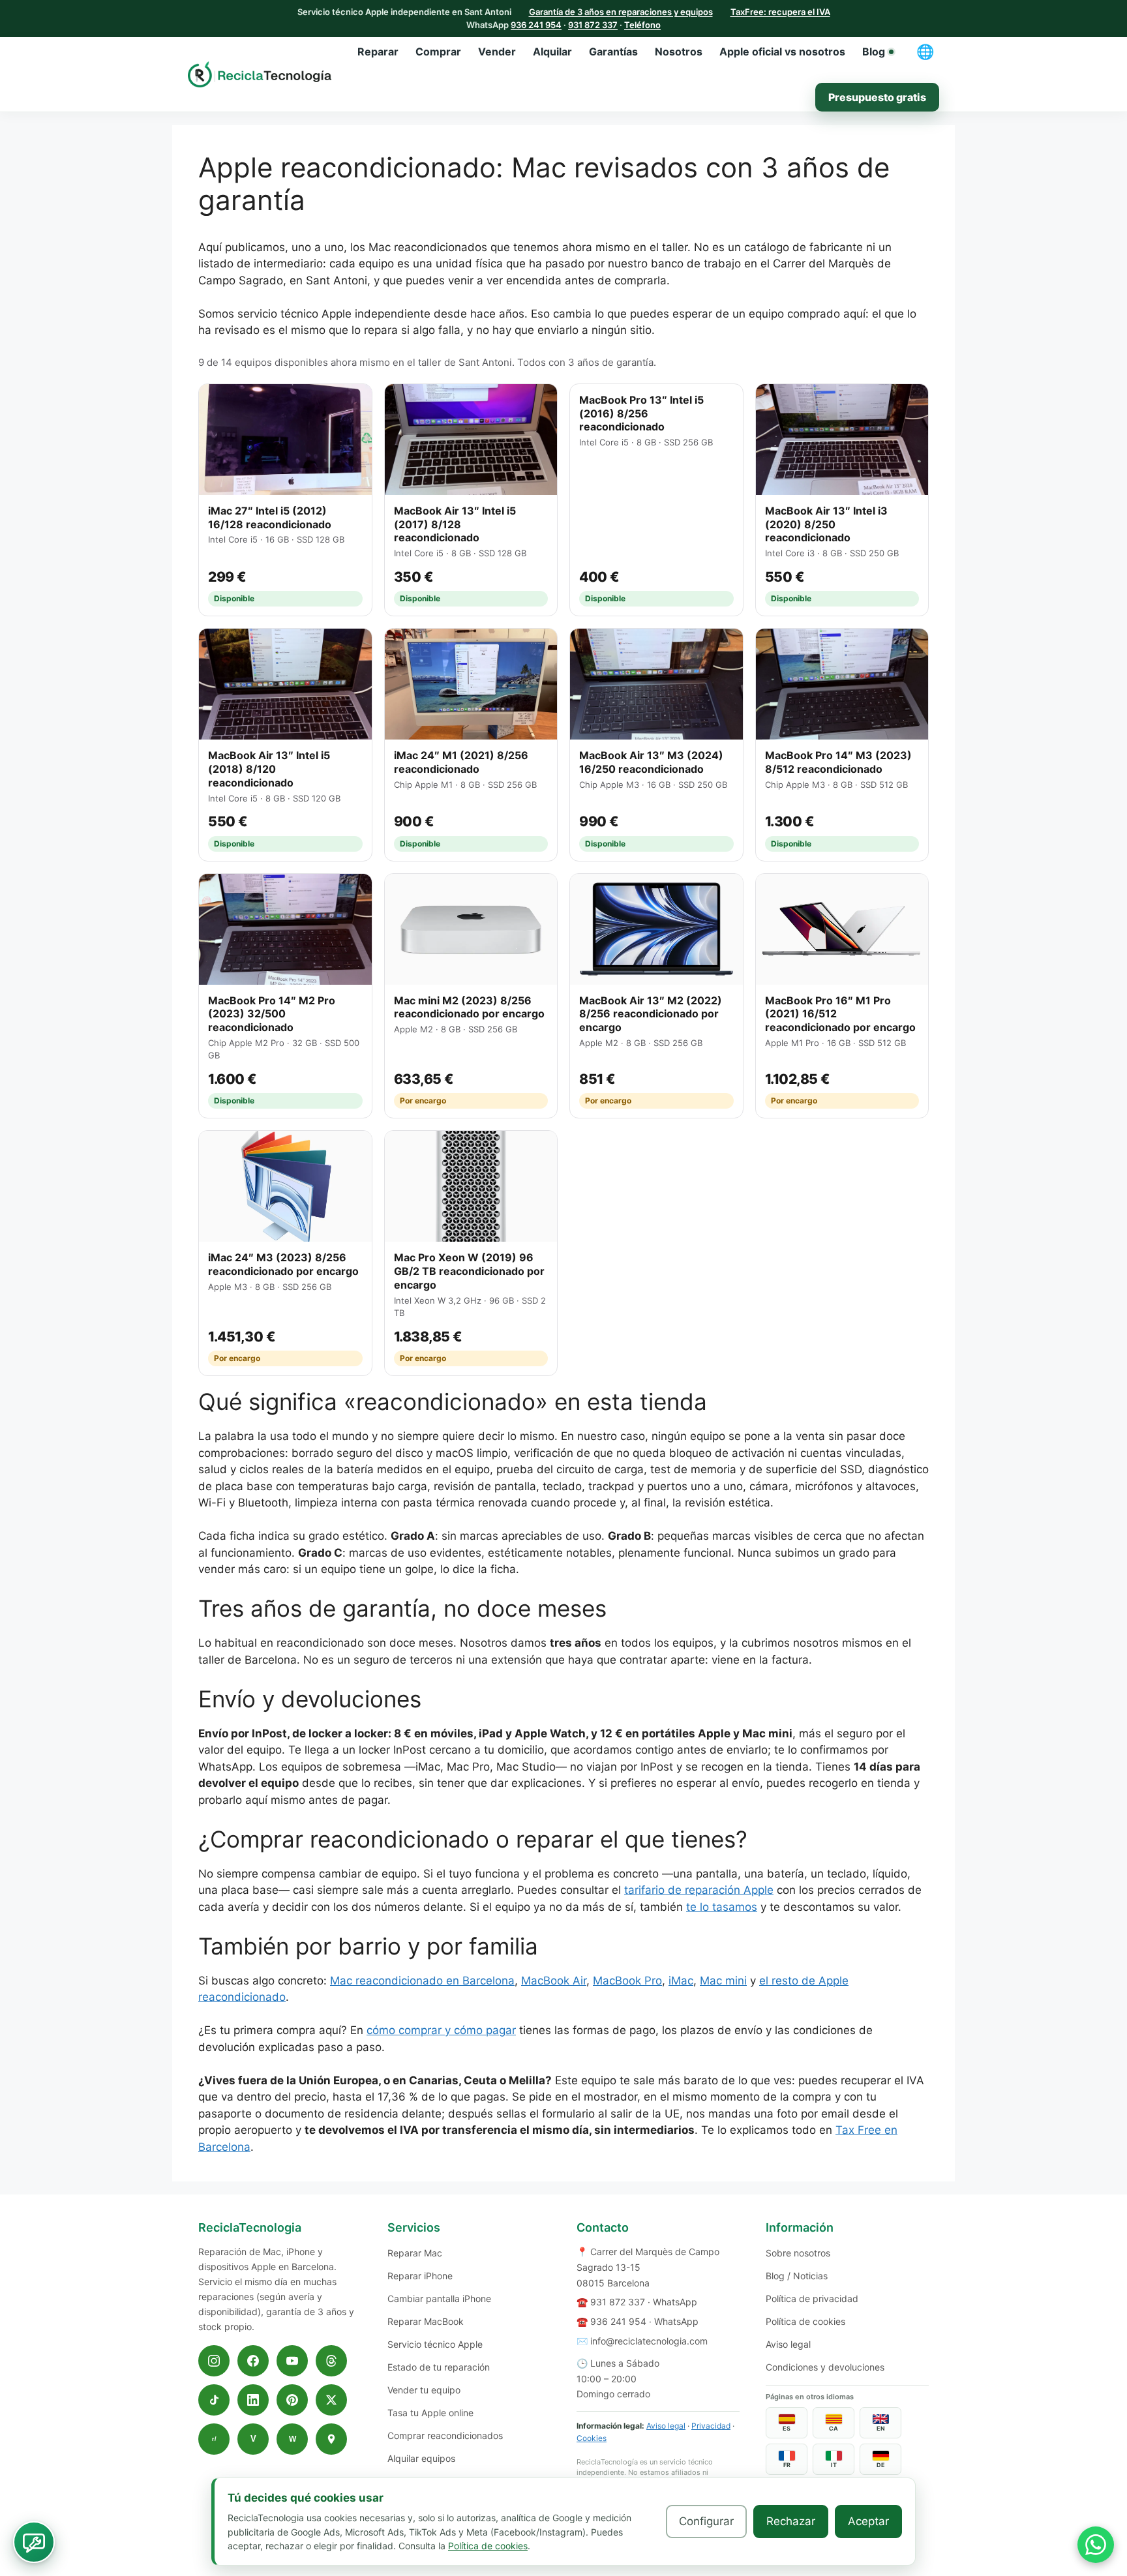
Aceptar (868, 2521)
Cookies (592, 2438)
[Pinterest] (292, 2400)
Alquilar (552, 52)
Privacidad (711, 2426)
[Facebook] (253, 2361)
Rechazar (791, 2521)
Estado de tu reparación (439, 2367)
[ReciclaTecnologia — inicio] (260, 74)
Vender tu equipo (424, 2390)
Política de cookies (805, 2321)
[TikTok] (214, 2400)
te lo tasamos (722, 1907)
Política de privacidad (812, 2299)
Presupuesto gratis (877, 97)
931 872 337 (593, 25)
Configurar (706, 2521)
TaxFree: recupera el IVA (780, 12)
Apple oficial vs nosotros (782, 52)
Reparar (378, 52)
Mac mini (723, 1981)
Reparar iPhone (420, 2276)
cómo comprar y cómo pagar (441, 2030)
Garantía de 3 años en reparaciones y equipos (621, 12)
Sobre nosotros (798, 2253)
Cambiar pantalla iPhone (439, 2299)
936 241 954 (536, 25)
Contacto (603, 2227)
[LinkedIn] (253, 2400)
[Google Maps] (331, 2439)
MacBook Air (554, 1981)
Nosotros (679, 52)
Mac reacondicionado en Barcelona (422, 1981)
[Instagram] (214, 2361)
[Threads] (331, 2361)
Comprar (438, 52)
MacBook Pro (627, 1981)
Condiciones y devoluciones (825, 2367)
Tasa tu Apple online (430, 2413)
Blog (874, 52)
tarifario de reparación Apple (699, 1890)
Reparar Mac (415, 2253)
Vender (497, 52)
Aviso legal (666, 2426)
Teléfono (642, 25)
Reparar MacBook (426, 2321)
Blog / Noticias (797, 2276)
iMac (681, 1981)
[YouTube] (292, 2361)
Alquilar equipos (421, 2458)
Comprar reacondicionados (445, 2435)
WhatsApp (675, 2302)
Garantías (613, 52)
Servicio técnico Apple (435, 2344)
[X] (331, 2400)
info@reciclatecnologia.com (649, 2341)
